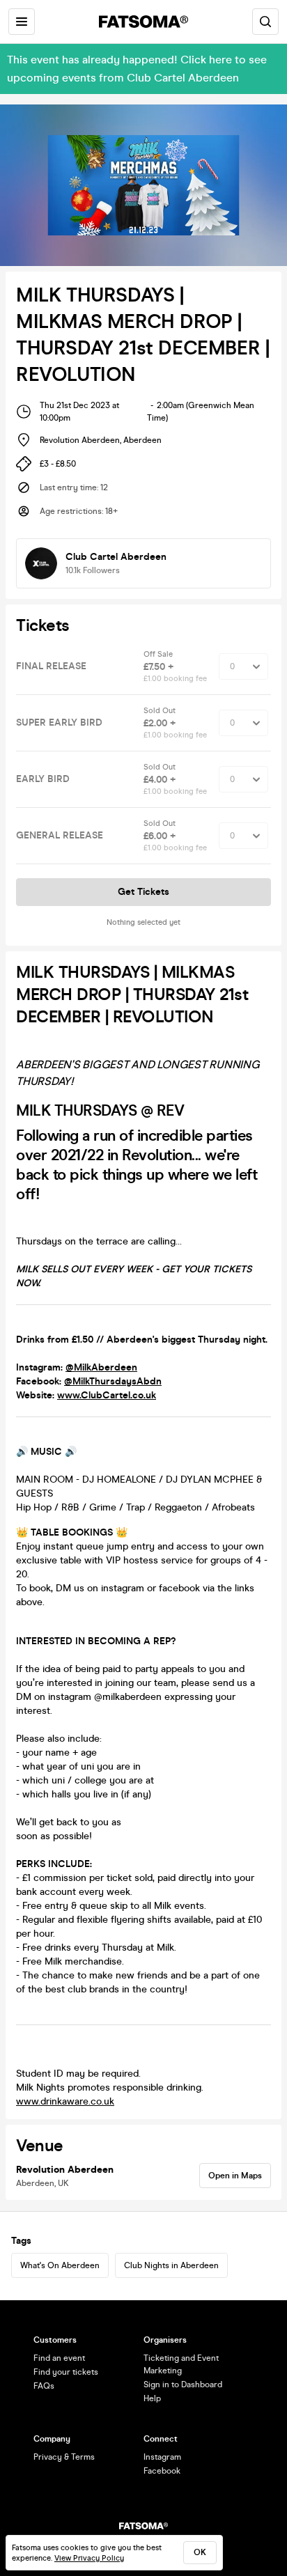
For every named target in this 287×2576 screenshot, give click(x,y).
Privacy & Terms (64, 2457)
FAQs (44, 2386)
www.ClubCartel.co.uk (107, 1395)
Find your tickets (66, 2372)
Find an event (59, 2358)
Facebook (162, 2471)
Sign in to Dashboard (183, 2384)
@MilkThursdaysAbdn (113, 1381)
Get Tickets (143, 892)
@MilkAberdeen (101, 1367)
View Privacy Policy (89, 2558)
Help (152, 2398)
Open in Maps (235, 2176)
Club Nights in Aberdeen (171, 2265)
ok (200, 2552)
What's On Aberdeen (60, 2265)
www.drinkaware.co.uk (65, 2101)
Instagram (162, 2457)
